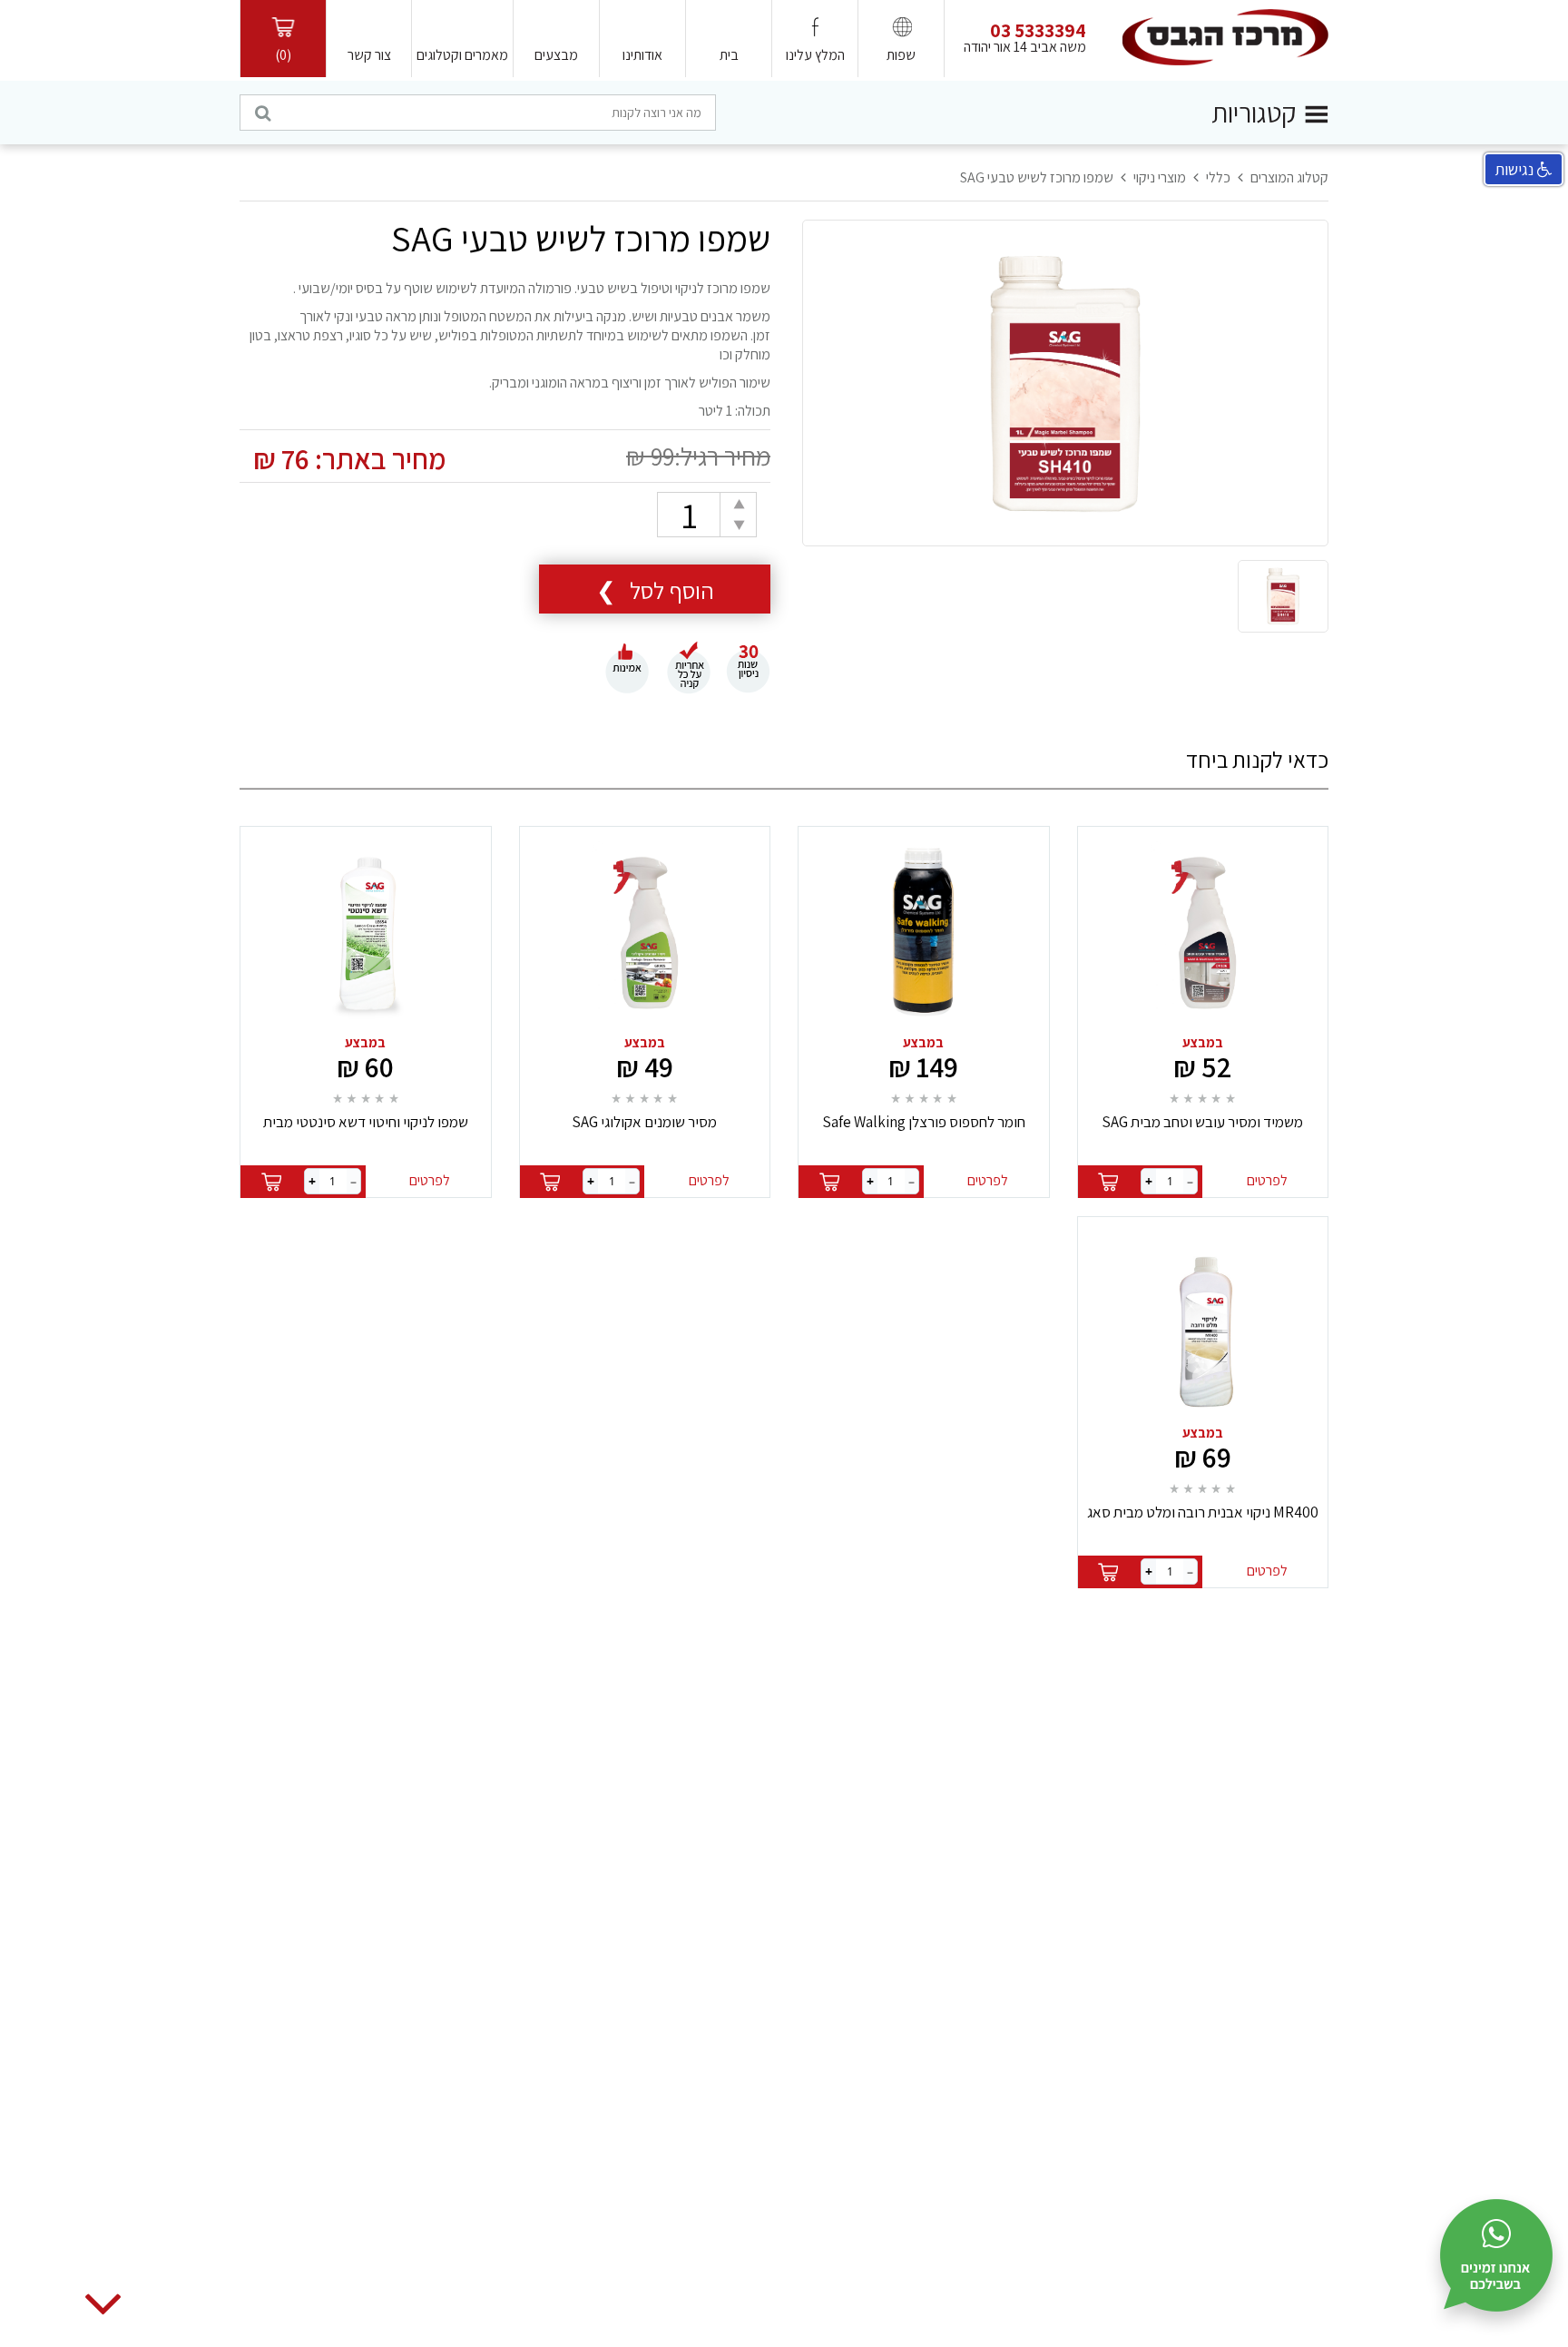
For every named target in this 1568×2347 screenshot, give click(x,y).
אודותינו (642, 55)
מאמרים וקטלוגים (462, 55)
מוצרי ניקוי (1160, 177)
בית (729, 55)
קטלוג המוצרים (1289, 177)
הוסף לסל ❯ (655, 590)
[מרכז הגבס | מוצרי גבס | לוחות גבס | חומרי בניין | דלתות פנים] (1225, 36)
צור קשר (369, 55)
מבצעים (556, 55)
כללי (1218, 177)
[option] (1065, 384)
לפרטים (1267, 1180)
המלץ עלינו (815, 55)
